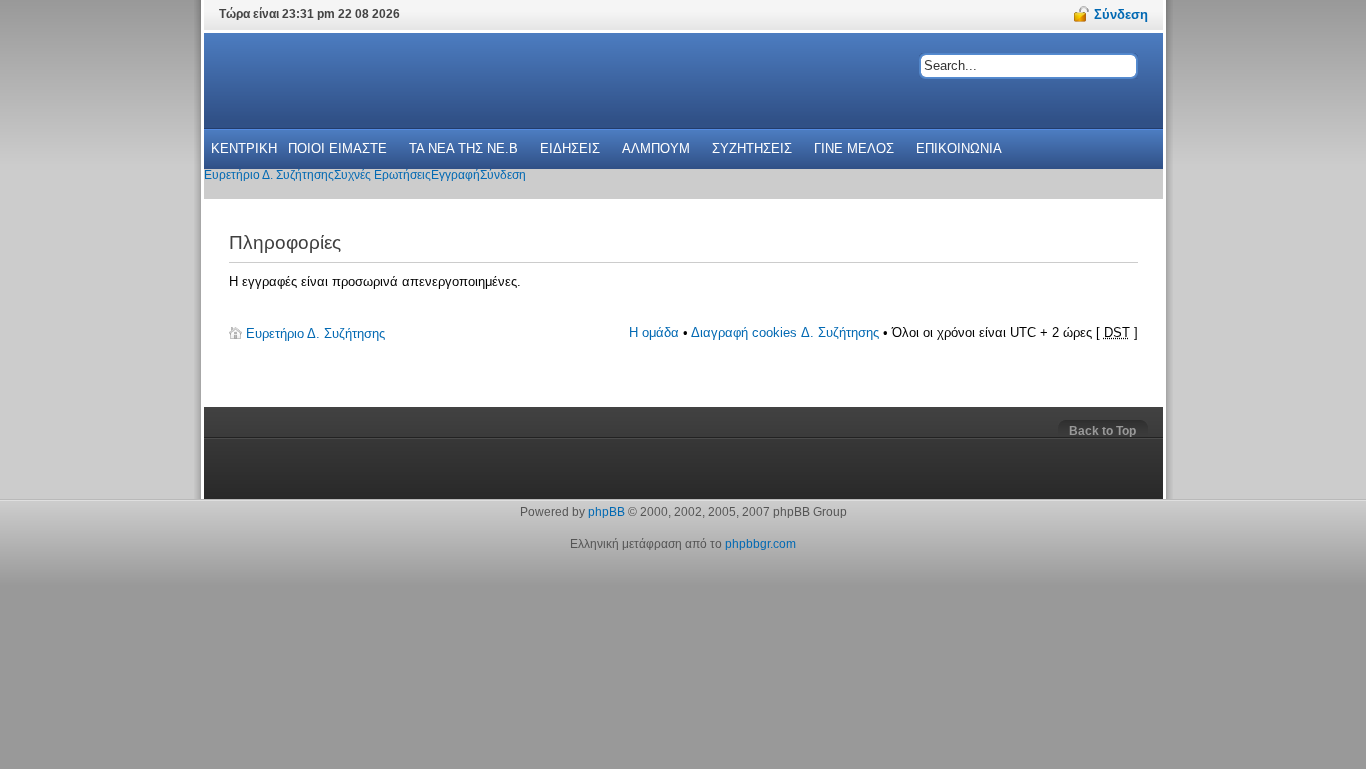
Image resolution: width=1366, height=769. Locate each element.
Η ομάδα (654, 332)
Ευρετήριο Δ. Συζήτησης (315, 333)
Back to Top (1102, 431)
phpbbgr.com (760, 544)
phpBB (606, 512)
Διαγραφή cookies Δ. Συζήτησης (785, 332)
